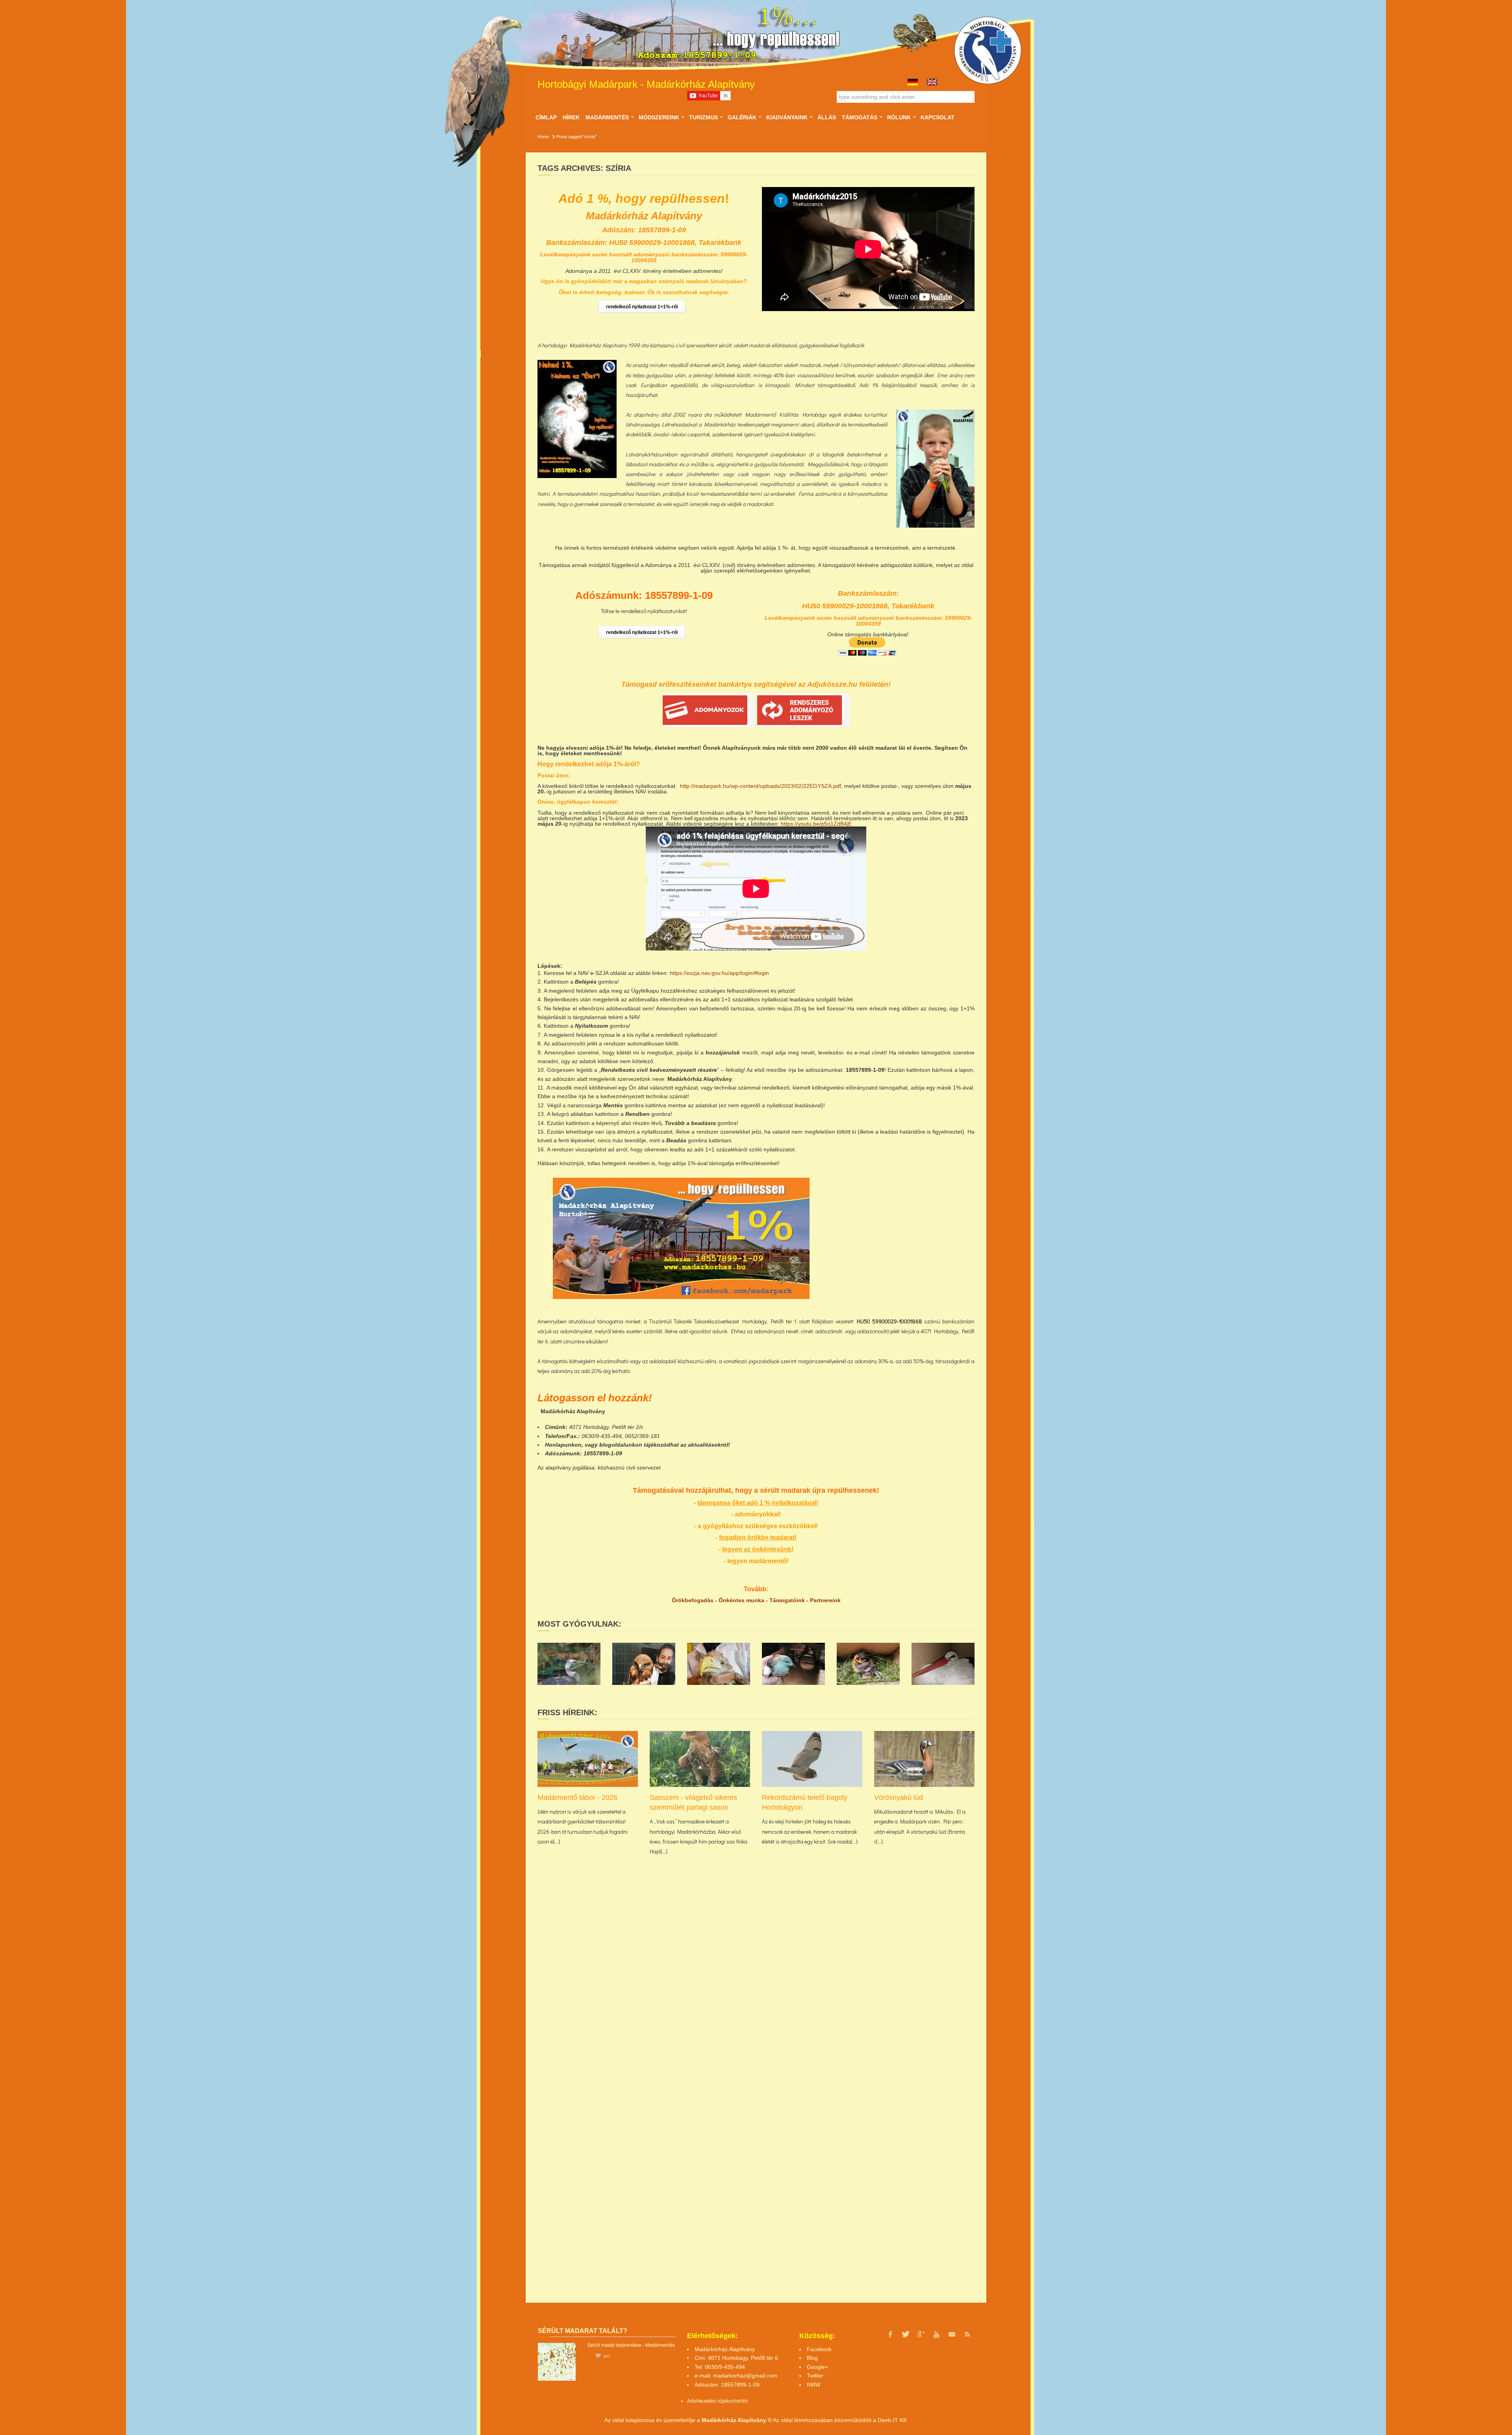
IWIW (813, 2385)
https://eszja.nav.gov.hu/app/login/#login (719, 973)
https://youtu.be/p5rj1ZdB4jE (816, 824)
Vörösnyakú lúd (899, 1798)
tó (746, 2401)
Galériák (742, 117)
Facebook (819, 2349)
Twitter (815, 2376)
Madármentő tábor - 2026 (577, 1798)
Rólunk (899, 117)
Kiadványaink (787, 117)
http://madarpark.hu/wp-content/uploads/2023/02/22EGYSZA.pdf (761, 786)
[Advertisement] (906, 1233)
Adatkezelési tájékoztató (715, 2401)
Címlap (546, 117)
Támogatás (859, 117)
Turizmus (703, 117)
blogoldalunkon (621, 1445)
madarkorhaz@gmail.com (745, 2376)
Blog (812, 2358)
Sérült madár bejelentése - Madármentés (631, 2345)
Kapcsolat (938, 117)
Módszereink (659, 117)
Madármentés (607, 117)
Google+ (817, 2367)
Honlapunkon (563, 1445)
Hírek (571, 117)
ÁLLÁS (827, 117)
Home (543, 137)
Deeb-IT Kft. (893, 2420)
